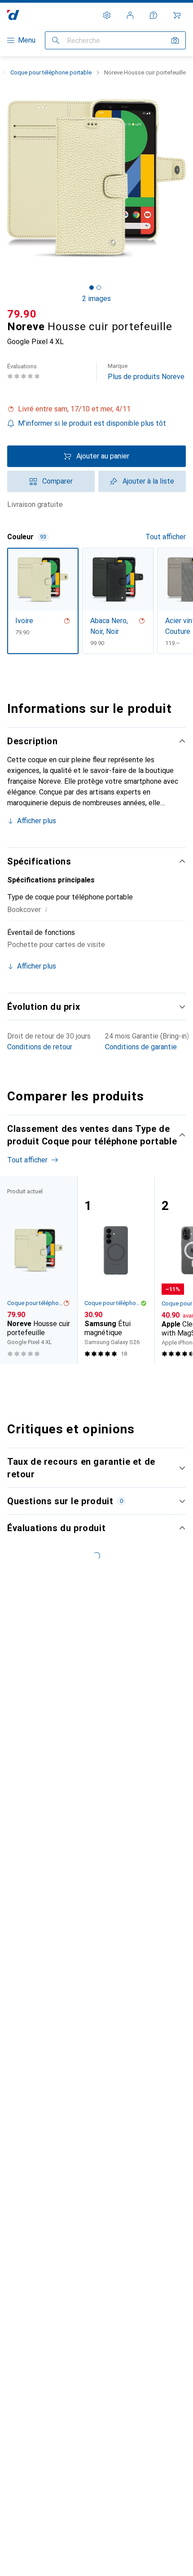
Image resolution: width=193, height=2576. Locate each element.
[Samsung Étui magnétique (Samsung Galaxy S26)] (116, 1270)
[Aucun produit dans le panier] (177, 15)
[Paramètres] (107, 15)
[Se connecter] (130, 15)
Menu (27, 40)
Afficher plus (37, 821)
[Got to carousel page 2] (99, 288)
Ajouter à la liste (148, 481)
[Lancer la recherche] (56, 40)
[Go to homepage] (13, 15)
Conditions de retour (40, 1047)
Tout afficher (166, 537)
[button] (96, 409)
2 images (96, 299)
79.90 (22, 314)
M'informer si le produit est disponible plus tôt (92, 423)
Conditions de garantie (141, 1047)
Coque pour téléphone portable (51, 72)
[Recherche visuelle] (175, 40)
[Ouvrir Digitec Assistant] (154, 15)
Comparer (57, 481)
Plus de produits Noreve (146, 372)
